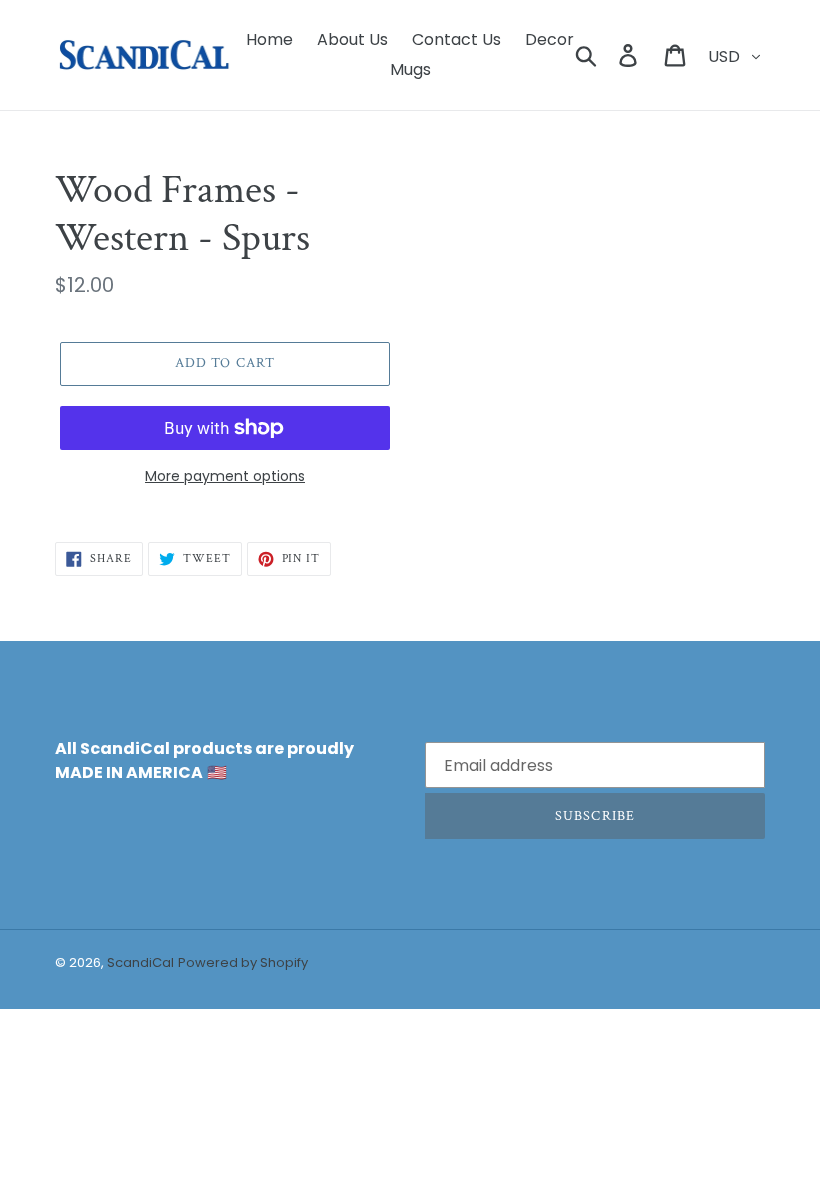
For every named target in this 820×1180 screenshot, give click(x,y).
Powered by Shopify (243, 962)
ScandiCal (140, 962)
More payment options (225, 476)
